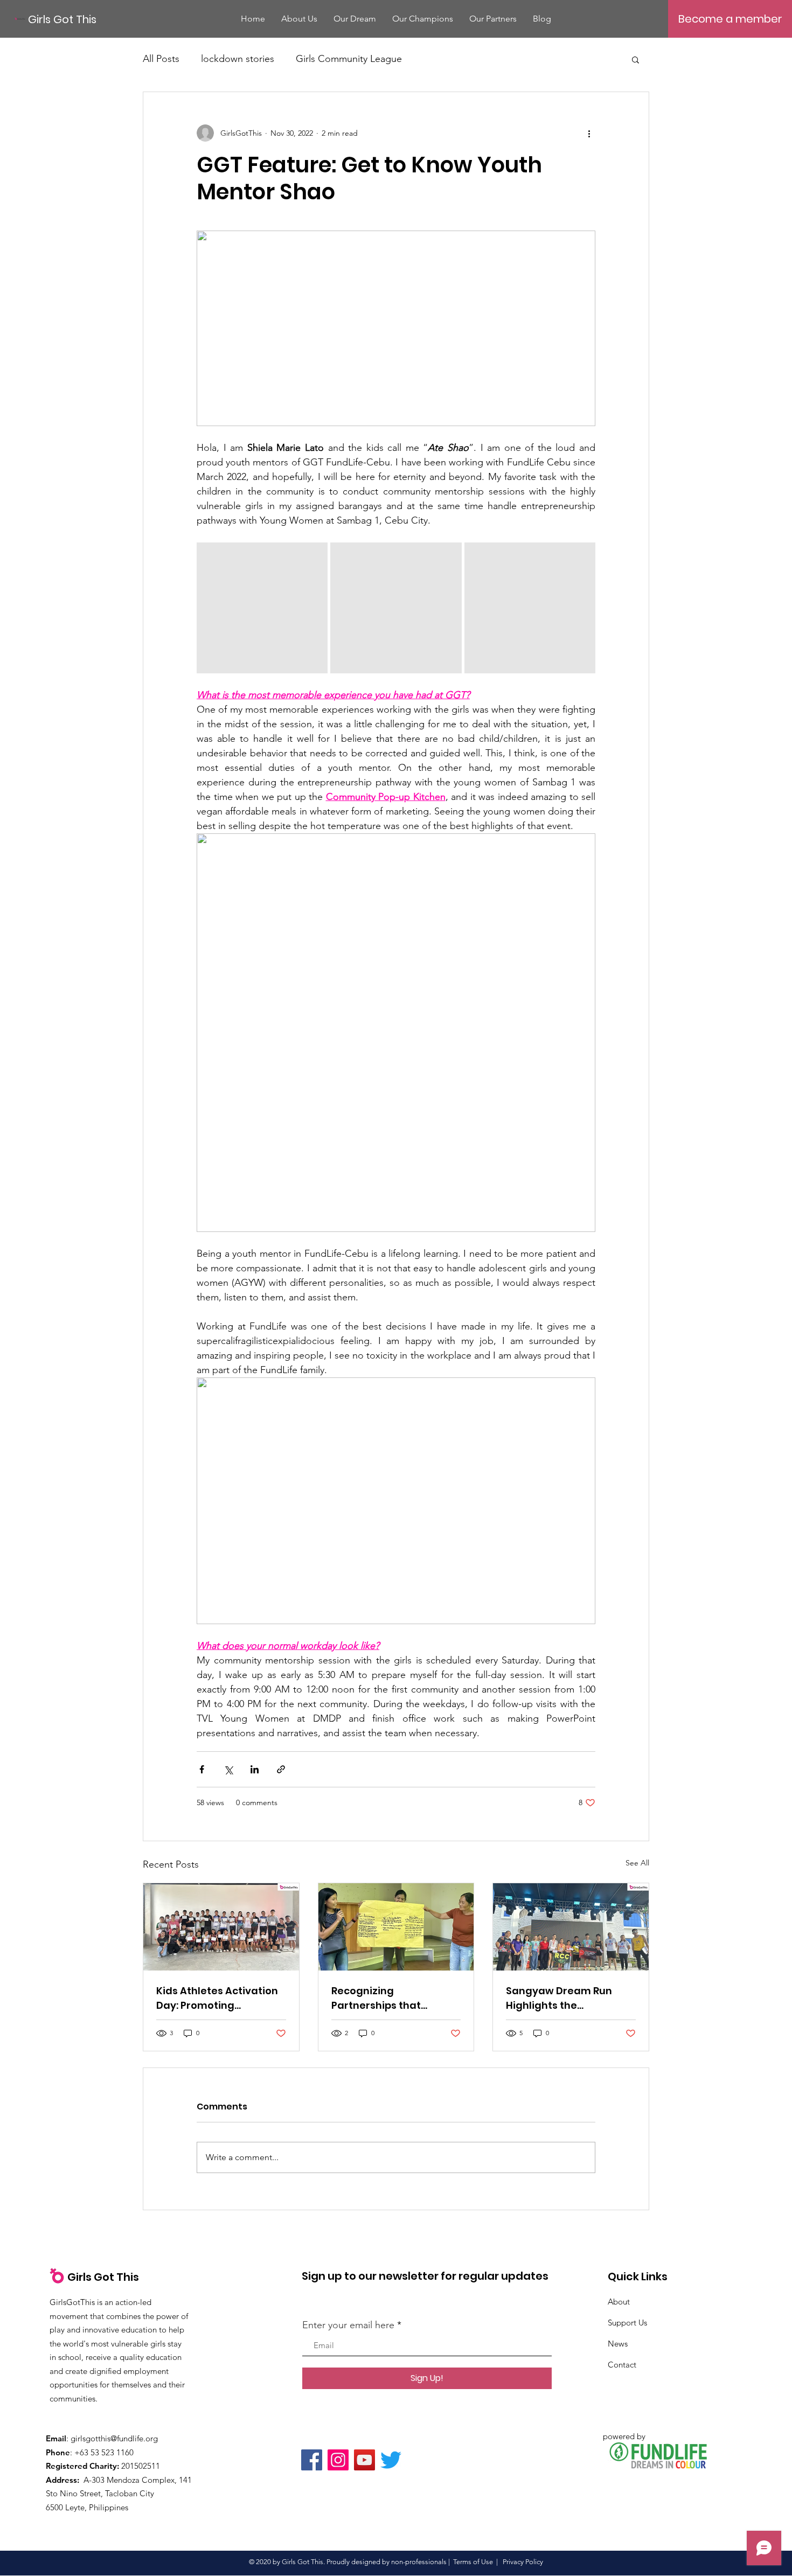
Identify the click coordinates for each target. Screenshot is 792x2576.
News (618, 2344)
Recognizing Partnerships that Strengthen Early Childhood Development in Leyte (393, 1998)
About (619, 2302)
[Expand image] (262, 608)
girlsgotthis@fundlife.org (114, 2438)
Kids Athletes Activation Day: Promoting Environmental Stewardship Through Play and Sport (217, 1998)
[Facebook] (312, 2460)
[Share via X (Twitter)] (228, 1769)
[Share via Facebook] (202, 1769)
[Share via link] (281, 1769)
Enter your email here (348, 2325)
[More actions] (589, 133)
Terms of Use (473, 2562)
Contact (622, 2365)
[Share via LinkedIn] (255, 1769)
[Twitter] (391, 2460)
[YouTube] (364, 2460)
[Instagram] (338, 2460)
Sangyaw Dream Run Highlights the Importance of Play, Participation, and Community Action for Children (562, 1998)
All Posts (161, 59)
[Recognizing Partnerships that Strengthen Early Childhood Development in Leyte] (396, 1927)
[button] (635, 59)
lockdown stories (238, 59)
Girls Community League (349, 59)
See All (637, 1863)
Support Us (627, 2323)
